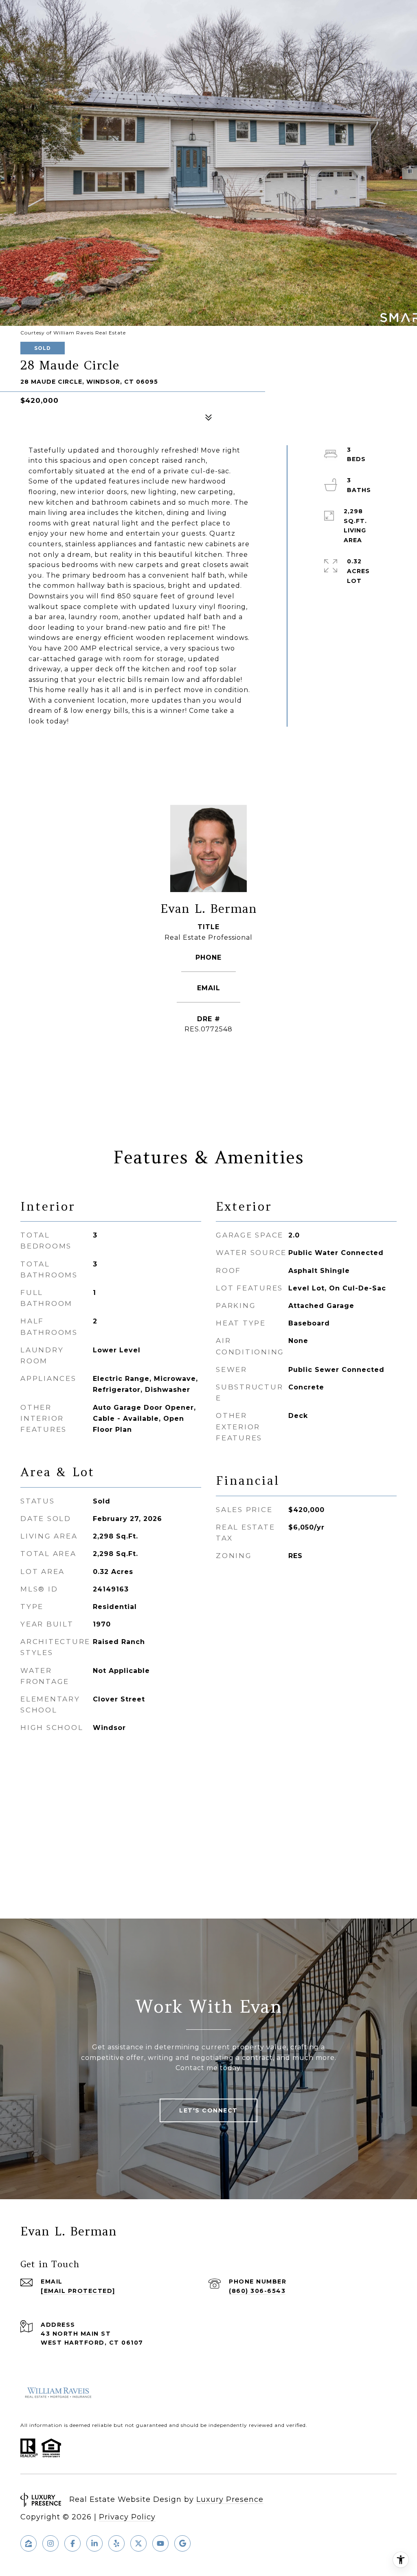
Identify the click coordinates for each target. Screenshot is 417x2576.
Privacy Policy (127, 2517)
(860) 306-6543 (208, 968)
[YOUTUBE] (160, 2543)
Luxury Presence (230, 2499)
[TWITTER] (138, 2543)
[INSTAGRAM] (50, 2543)
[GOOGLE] (182, 2543)
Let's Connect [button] (208, 2110)
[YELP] (116, 2543)
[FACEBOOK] (72, 2543)
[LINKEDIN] (94, 2543)
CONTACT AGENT (208, 1056)
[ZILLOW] (29, 2543)
